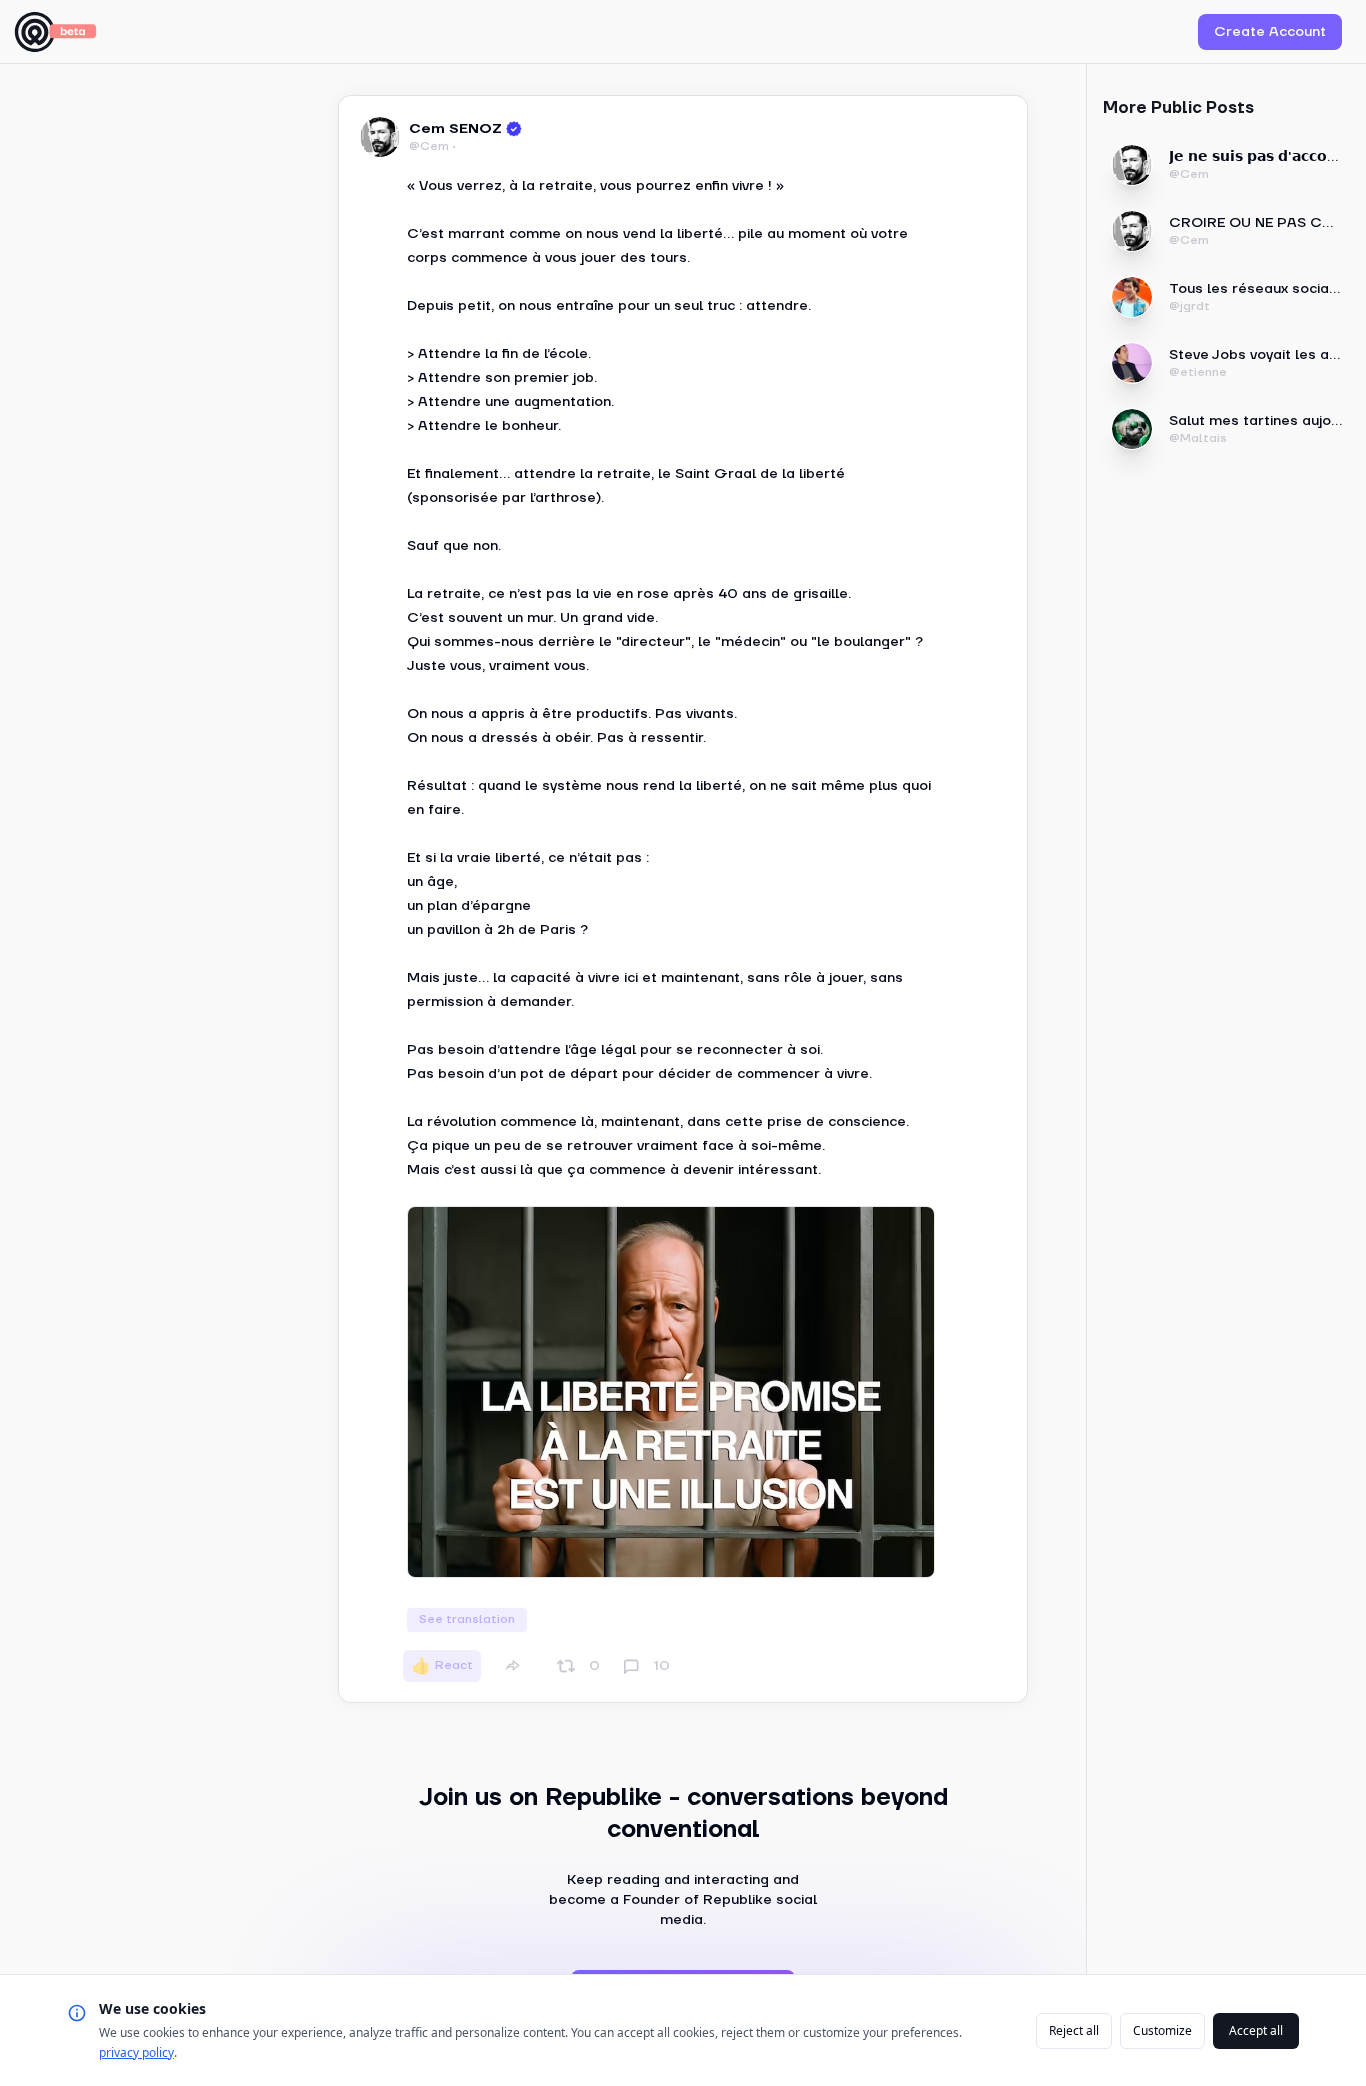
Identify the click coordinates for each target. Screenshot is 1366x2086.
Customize (1162, 2030)
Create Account (1270, 32)
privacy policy (136, 2052)
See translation (467, 1619)
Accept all (1256, 2030)
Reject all (1074, 2030)
